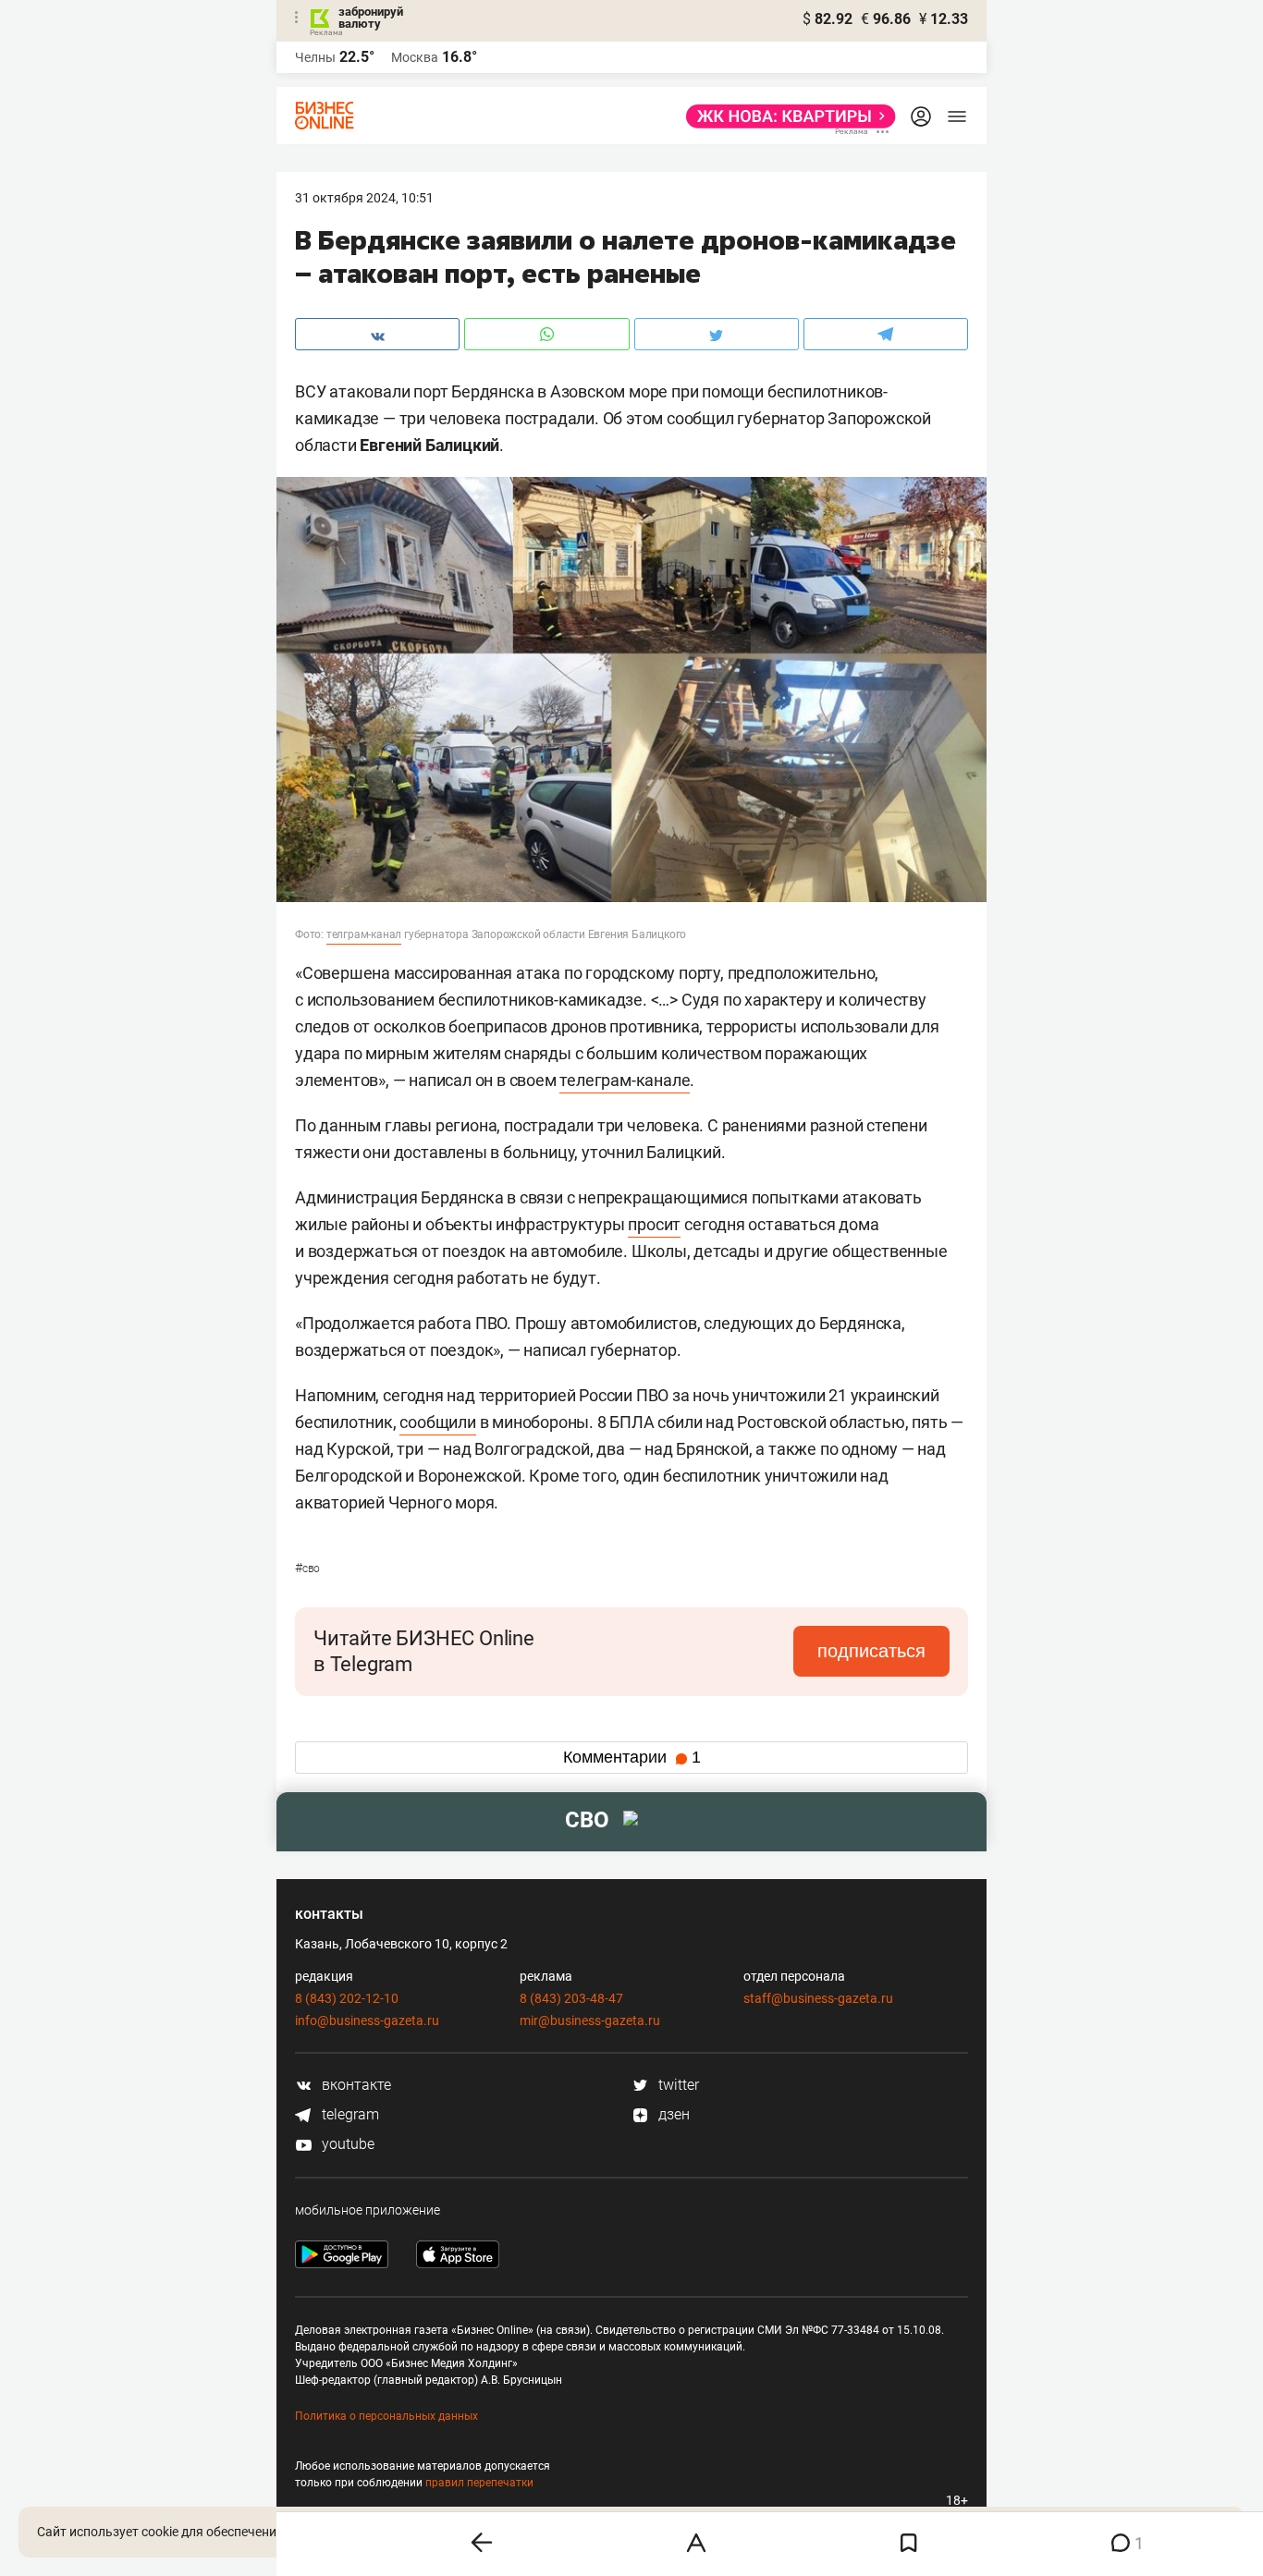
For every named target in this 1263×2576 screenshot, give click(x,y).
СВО (307, 1569)
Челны (315, 57)
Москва (415, 57)
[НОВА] (785, 116)
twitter (677, 2085)
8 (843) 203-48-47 (571, 1998)
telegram (349, 2114)
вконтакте (355, 2085)
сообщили (437, 1422)
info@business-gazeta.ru (367, 2021)
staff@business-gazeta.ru (818, 1998)
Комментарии (632, 1757)
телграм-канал (364, 934)
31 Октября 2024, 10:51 (364, 198)
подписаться (871, 1651)
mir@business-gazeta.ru (590, 2021)
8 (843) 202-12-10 (347, 1998)
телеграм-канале (625, 1080)
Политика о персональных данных (386, 2416)
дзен (672, 2114)
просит (654, 1224)
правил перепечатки (479, 2483)
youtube (346, 2144)
